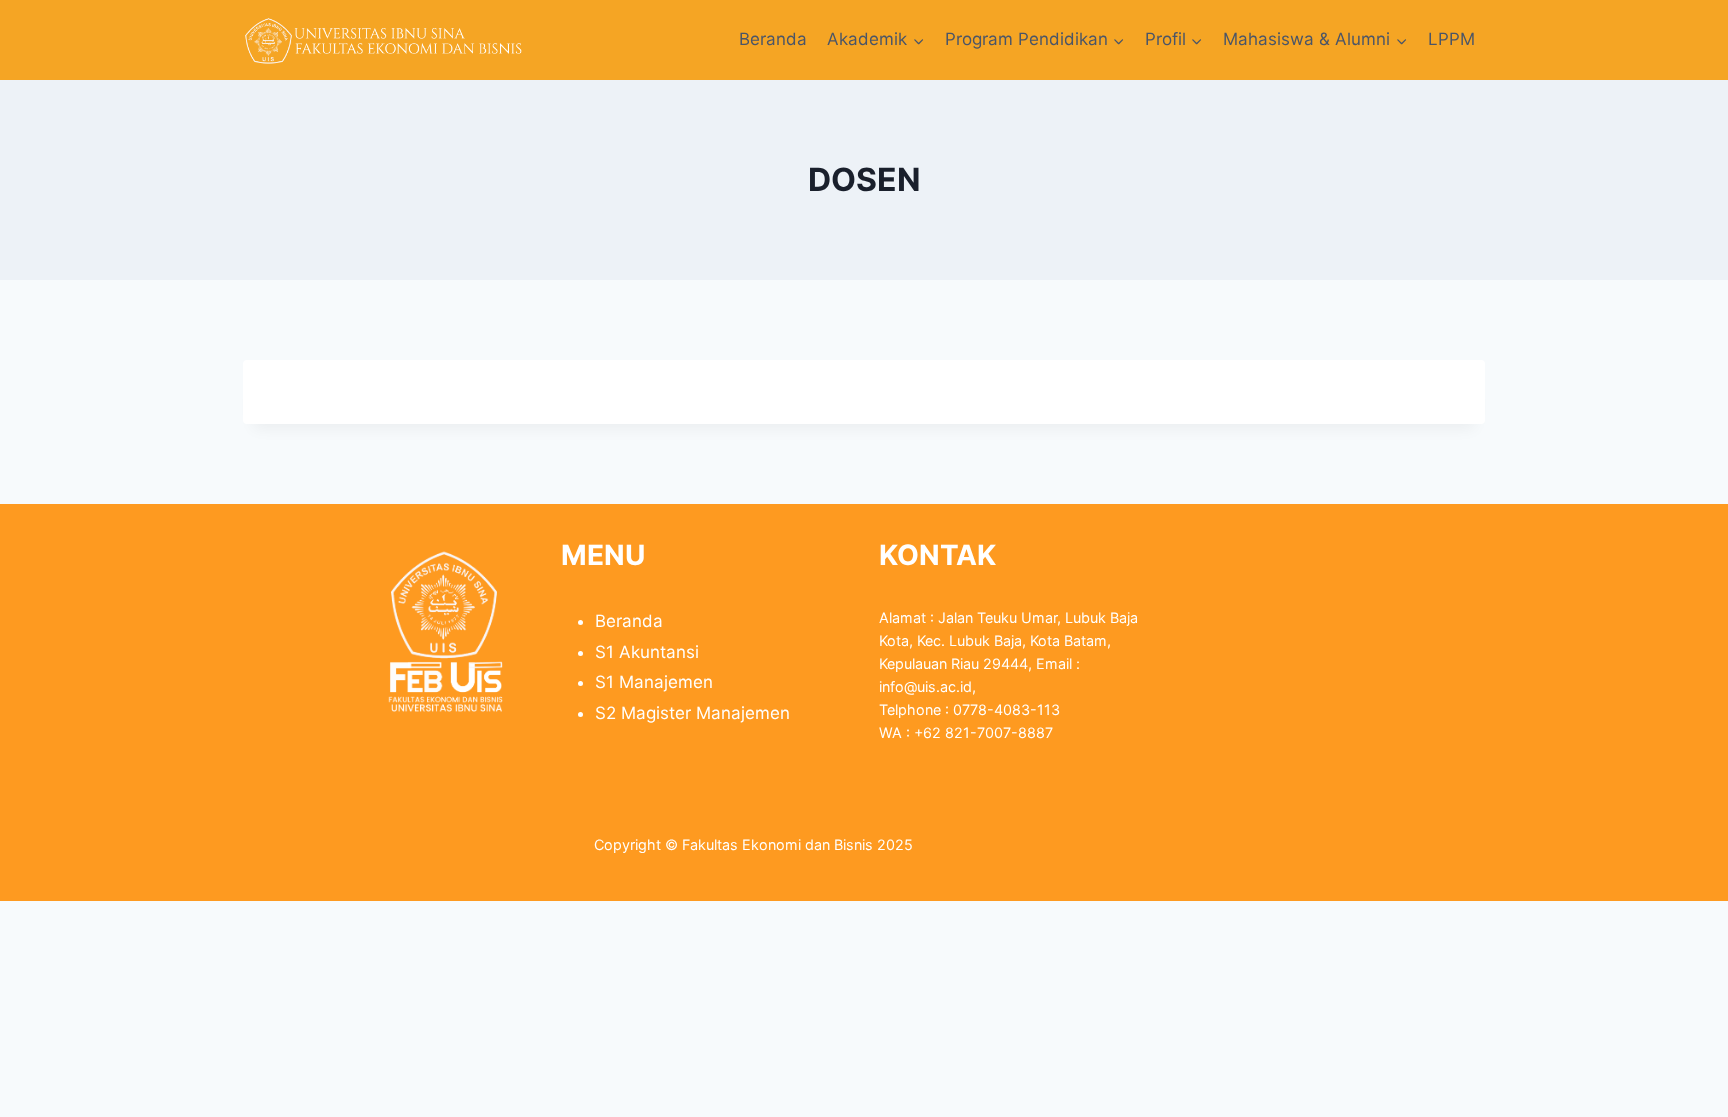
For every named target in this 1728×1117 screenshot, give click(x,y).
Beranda (773, 39)
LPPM (1451, 39)
